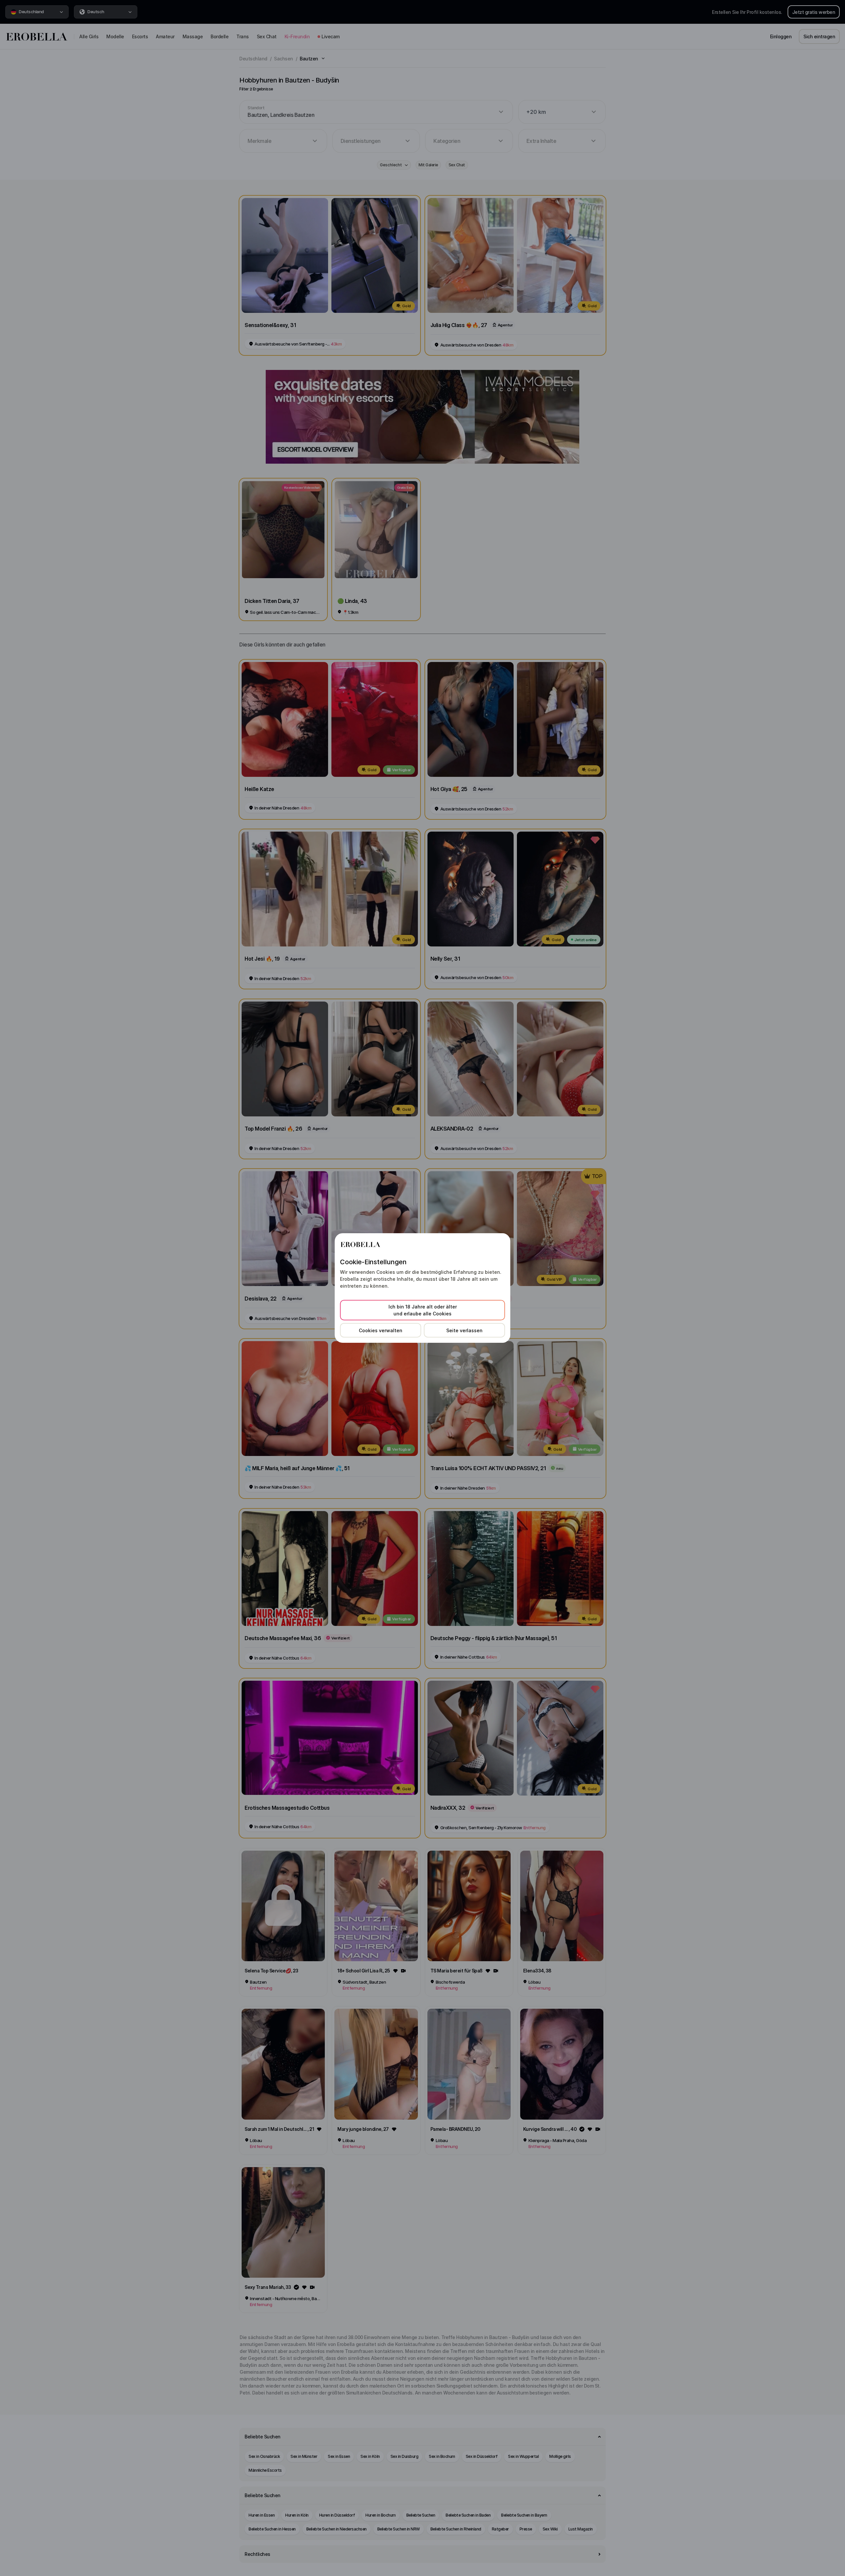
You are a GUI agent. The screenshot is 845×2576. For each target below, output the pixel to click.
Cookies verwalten (381, 1330)
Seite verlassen (464, 1330)
